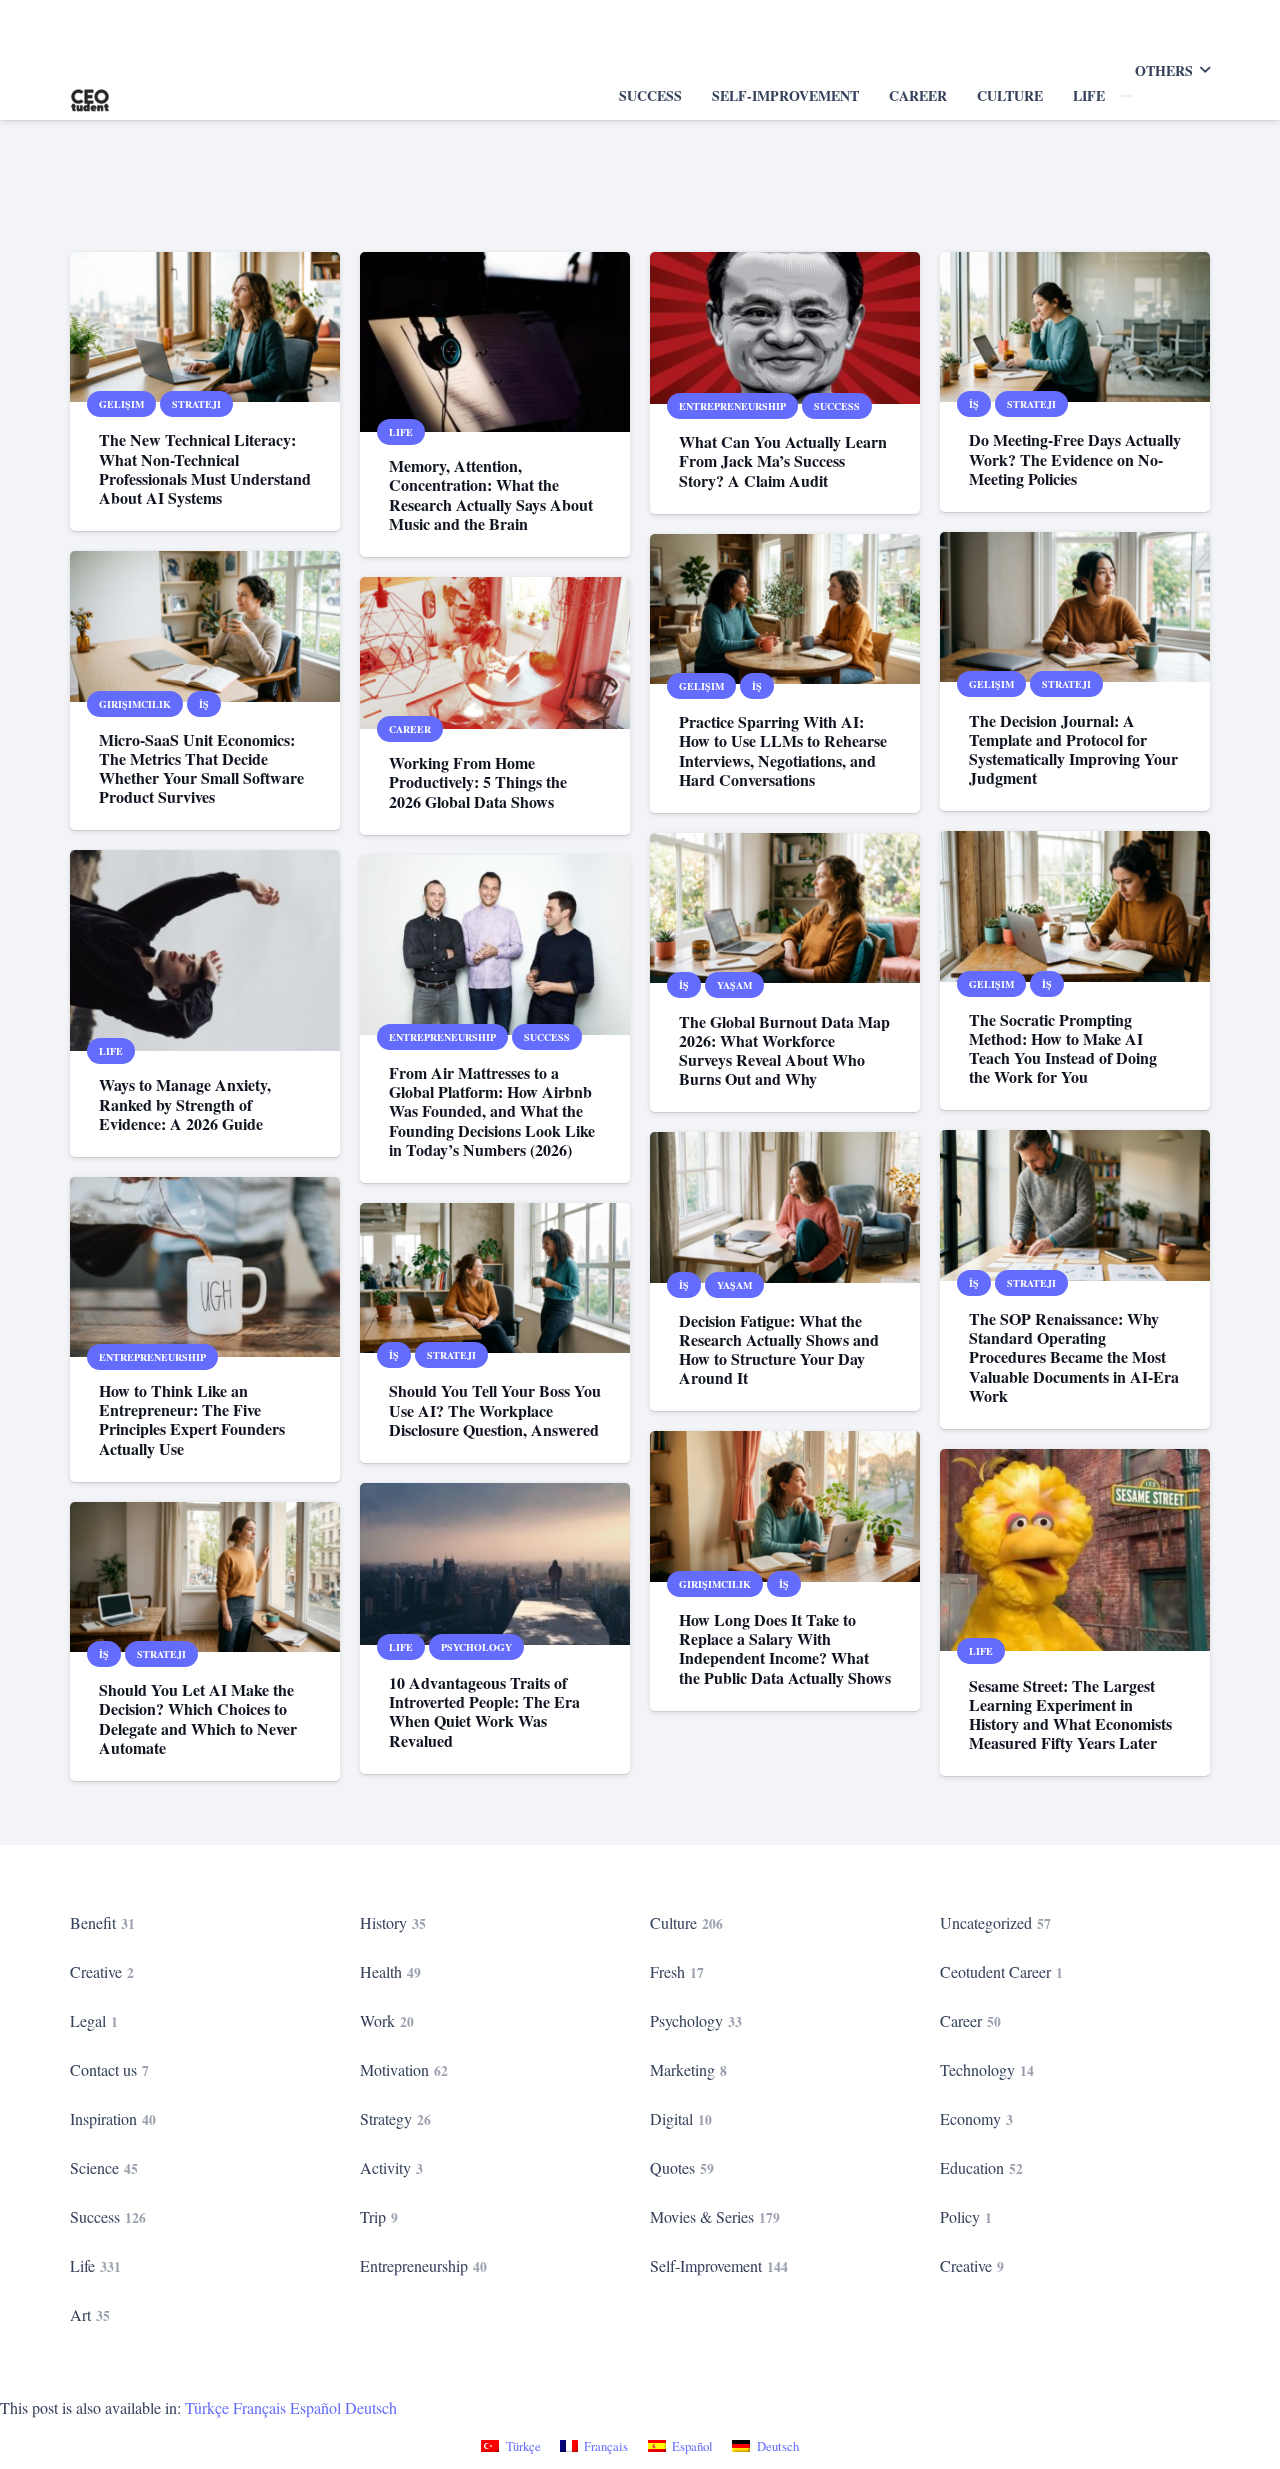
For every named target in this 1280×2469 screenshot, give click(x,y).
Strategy (395, 2118)
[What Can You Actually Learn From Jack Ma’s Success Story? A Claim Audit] (785, 328)
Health (390, 1971)
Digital (681, 2118)
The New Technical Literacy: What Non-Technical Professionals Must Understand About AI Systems (205, 468)
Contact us (109, 2069)
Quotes (682, 2167)
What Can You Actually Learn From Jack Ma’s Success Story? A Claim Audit (783, 460)
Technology (987, 2069)
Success (108, 2216)
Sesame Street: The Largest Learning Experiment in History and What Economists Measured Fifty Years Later (1070, 1714)
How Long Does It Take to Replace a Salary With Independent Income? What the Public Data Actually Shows (785, 1648)
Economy (976, 2118)
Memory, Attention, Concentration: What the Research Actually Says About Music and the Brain (491, 494)
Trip (379, 2216)
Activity (391, 2167)
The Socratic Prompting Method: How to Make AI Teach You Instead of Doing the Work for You (1063, 1048)
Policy (966, 2216)
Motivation (404, 2069)
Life (95, 2265)
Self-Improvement (719, 2265)
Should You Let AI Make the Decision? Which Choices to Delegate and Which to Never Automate (198, 1718)
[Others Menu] (1126, 96)
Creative (102, 1971)
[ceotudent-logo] (90, 95)
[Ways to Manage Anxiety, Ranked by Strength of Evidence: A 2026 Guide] (205, 950)
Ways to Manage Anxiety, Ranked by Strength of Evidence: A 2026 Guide (185, 1103)
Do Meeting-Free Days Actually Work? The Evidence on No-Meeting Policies (1075, 458)
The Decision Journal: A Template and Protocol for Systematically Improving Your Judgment (1073, 749)
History (393, 1922)
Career (970, 2020)
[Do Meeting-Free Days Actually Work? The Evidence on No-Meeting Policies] (1075, 327)
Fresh (677, 1971)
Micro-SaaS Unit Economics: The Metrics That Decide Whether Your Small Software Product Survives (201, 768)
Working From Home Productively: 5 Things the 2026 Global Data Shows (478, 781)
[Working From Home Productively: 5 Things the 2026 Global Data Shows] (495, 653)
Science (104, 2167)
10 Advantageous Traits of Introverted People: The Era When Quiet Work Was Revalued (484, 1711)
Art (90, 2314)
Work (387, 2020)
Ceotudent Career (1001, 1971)
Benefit (102, 1922)
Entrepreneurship (423, 2265)
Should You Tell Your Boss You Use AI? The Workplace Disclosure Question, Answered (495, 1409)
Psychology (696, 2020)
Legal (94, 2020)
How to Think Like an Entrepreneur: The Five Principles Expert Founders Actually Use (192, 1419)
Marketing (688, 2069)
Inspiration (113, 2118)
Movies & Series (715, 2216)
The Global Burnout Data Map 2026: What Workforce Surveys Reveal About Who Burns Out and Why (784, 1050)
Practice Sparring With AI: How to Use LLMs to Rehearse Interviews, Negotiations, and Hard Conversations (783, 750)
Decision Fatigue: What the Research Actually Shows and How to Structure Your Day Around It (779, 1349)
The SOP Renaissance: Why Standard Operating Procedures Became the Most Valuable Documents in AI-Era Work (1074, 1357)
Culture (686, 1922)
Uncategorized (995, 1922)
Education (981, 2167)
